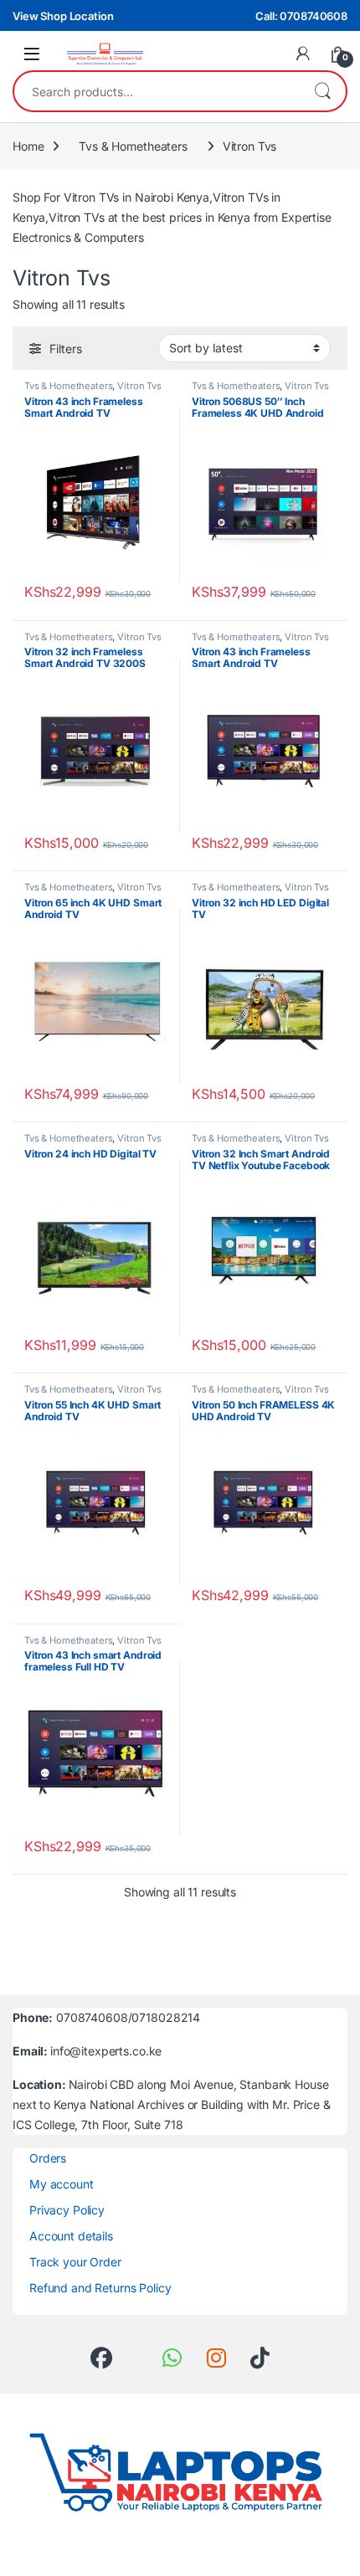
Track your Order (75, 2261)
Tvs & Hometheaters (133, 146)
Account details (71, 2236)
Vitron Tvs (139, 386)
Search (322, 91)
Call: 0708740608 (301, 16)
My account (62, 2184)
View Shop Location (63, 16)
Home (28, 146)
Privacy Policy (67, 2210)
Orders (48, 2158)
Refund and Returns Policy (100, 2287)
